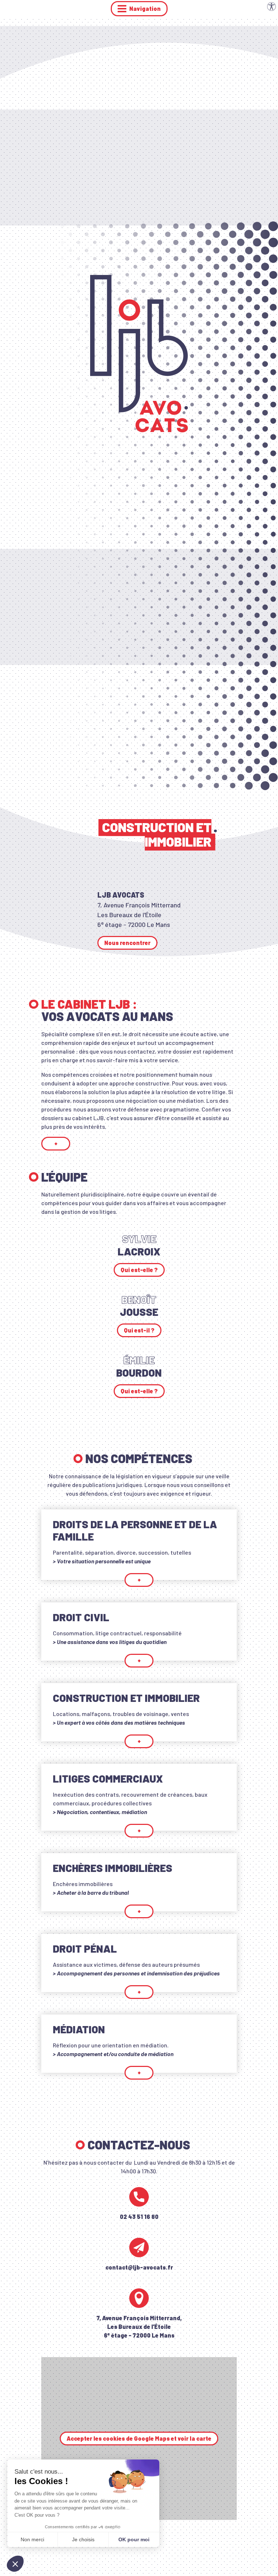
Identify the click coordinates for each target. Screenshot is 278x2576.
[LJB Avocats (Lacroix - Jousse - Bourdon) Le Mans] (139, 353)
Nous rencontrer (127, 943)
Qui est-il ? (139, 1330)
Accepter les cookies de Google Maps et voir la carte (139, 2438)
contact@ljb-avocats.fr (139, 2267)
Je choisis (83, 2539)
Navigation (145, 9)
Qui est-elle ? (139, 1270)
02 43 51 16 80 (139, 2217)
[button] (15, 2564)
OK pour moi (134, 2539)
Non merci (32, 2539)
